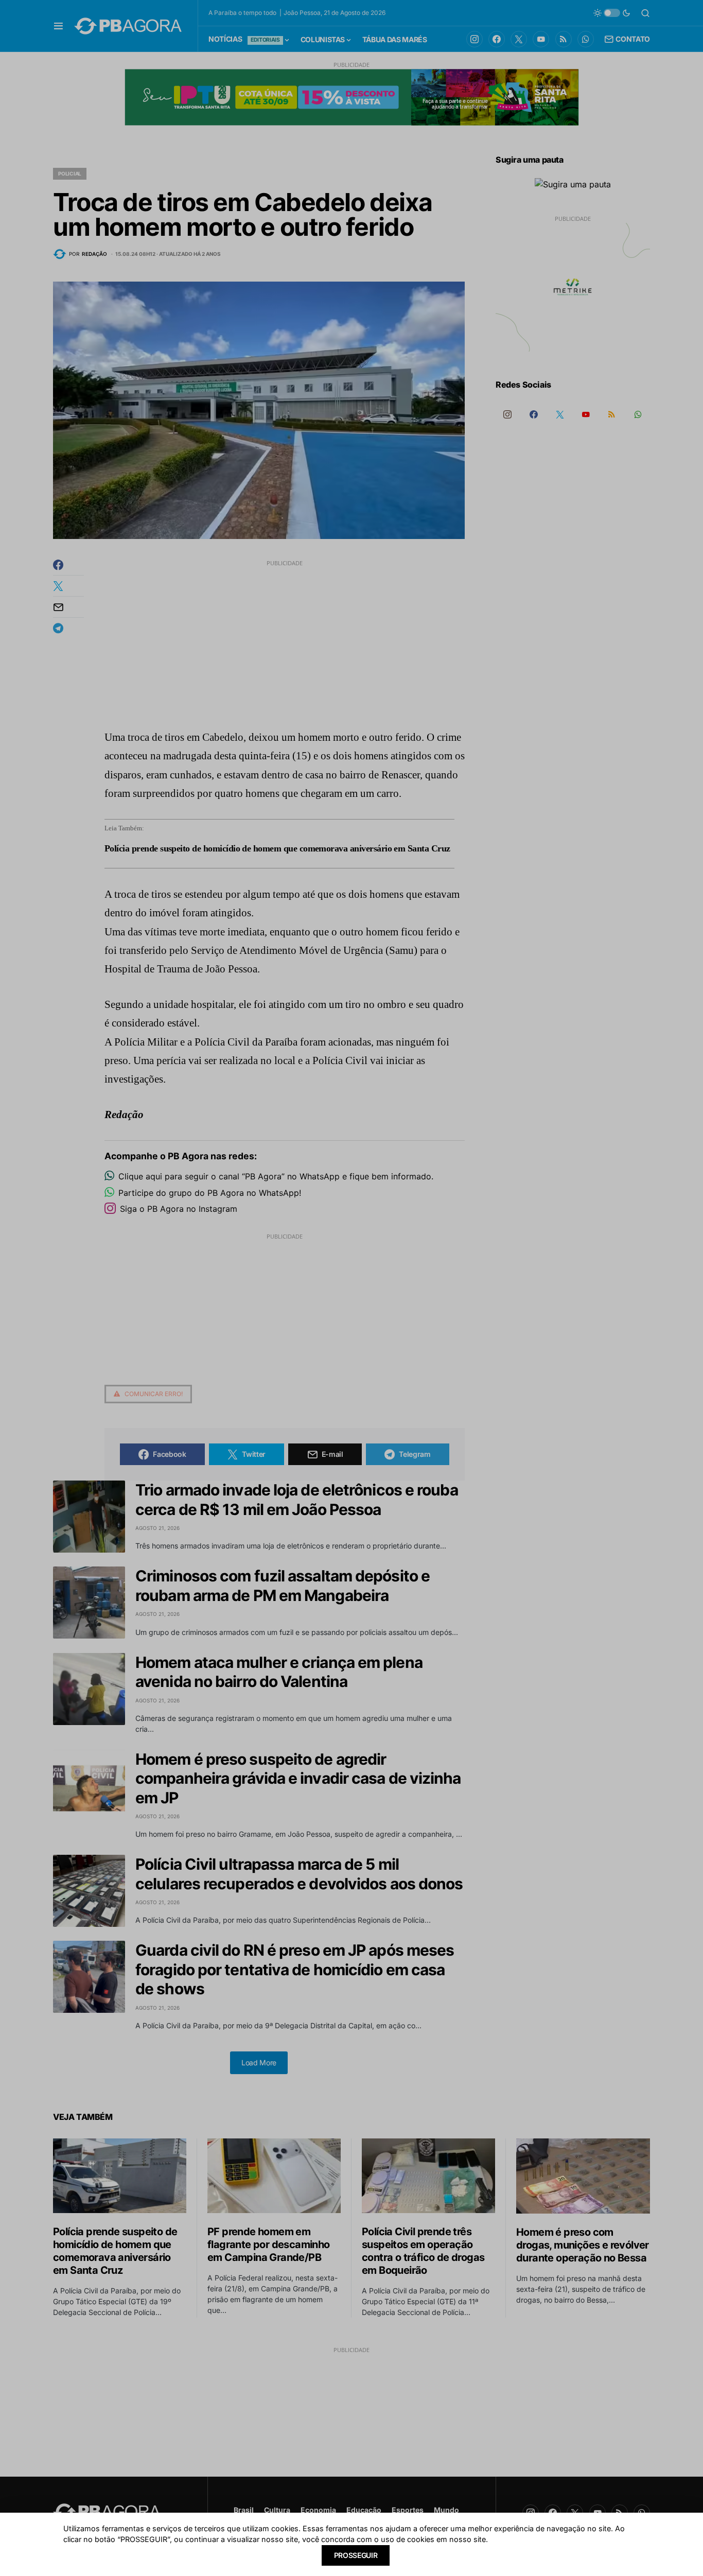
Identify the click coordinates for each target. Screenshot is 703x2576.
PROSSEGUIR (356, 2555)
